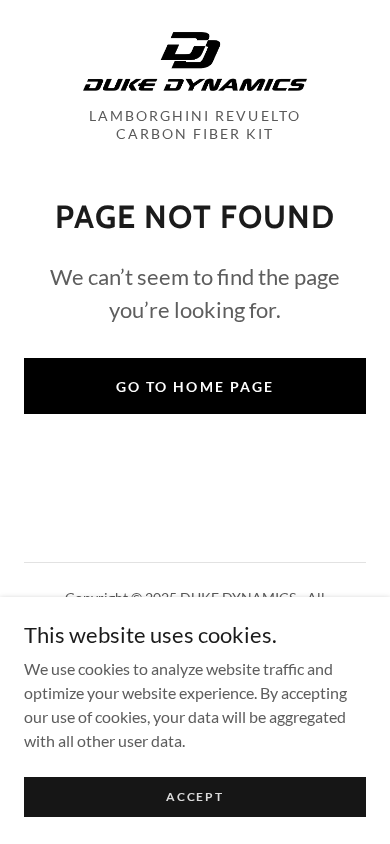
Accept (194, 796)
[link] (195, 61)
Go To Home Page (194, 386)
